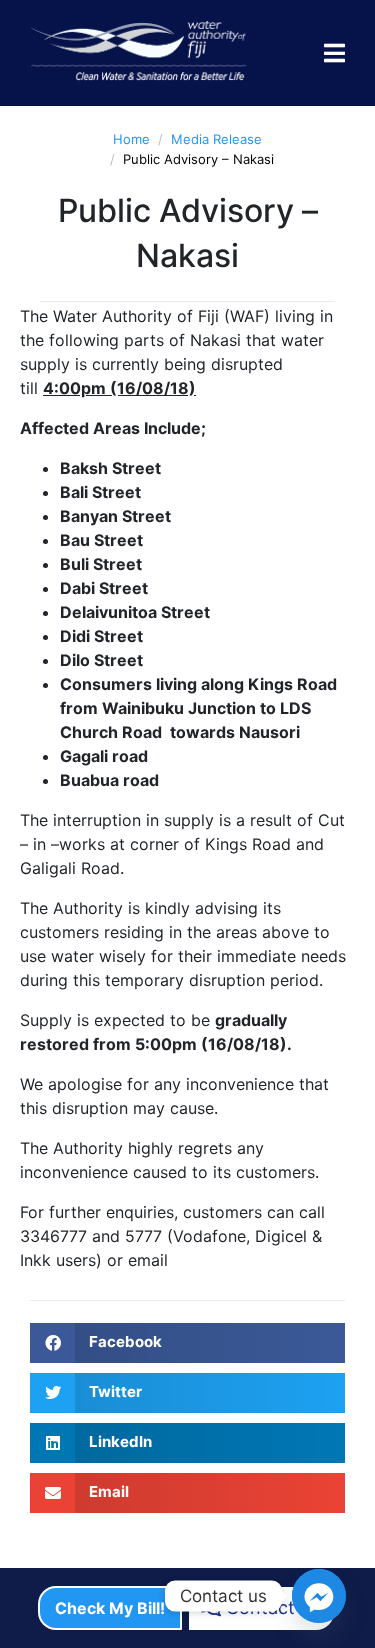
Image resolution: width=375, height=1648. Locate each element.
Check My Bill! (110, 1608)
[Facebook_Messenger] (319, 1596)
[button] (187, 1343)
